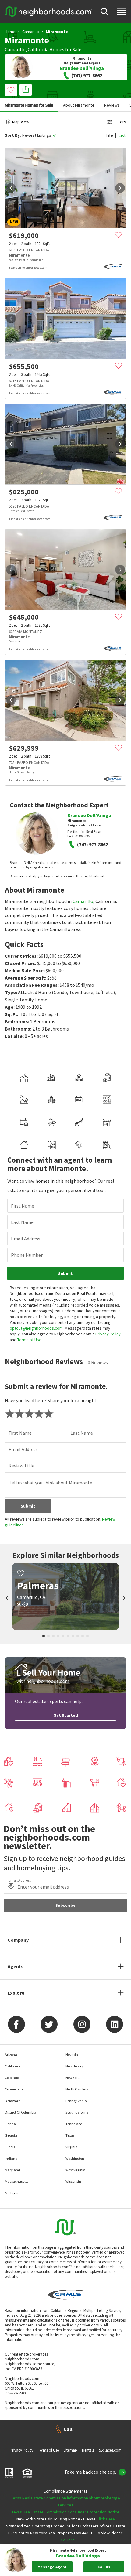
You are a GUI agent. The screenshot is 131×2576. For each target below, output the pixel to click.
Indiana (11, 2158)
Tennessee (74, 2124)
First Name (23, 1206)
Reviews (112, 105)
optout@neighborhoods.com (36, 1328)
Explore (16, 1993)
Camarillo (31, 32)
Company (18, 1940)
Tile (109, 135)
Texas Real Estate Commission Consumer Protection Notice (65, 2512)
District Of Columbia (21, 2112)
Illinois (10, 2147)
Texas (70, 2135)
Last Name (22, 1222)
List (122, 135)
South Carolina (77, 2112)
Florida (10, 2124)
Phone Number (27, 1255)
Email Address (26, 1239)
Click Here (106, 2519)
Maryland (12, 2170)
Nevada (72, 2055)
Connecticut (14, 2089)
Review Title (21, 1466)
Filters (120, 122)
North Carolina (77, 2089)
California (38, 49)
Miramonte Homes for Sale (29, 105)
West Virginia (75, 2170)
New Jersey (74, 2066)
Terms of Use (29, 1340)
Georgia (11, 2135)
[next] (120, 188)
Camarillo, (16, 49)
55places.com (110, 2450)
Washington (75, 2158)
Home (10, 32)
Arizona (11, 2055)
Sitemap (70, 2450)
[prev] (11, 188)
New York (73, 2078)
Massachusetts (17, 2181)
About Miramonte (79, 105)
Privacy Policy (108, 1334)
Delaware (12, 2101)
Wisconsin (73, 2181)
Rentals (88, 2450)
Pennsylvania (76, 2101)
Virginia (71, 2147)
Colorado (12, 2078)
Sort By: (13, 135)
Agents (16, 1966)
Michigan (12, 2193)
